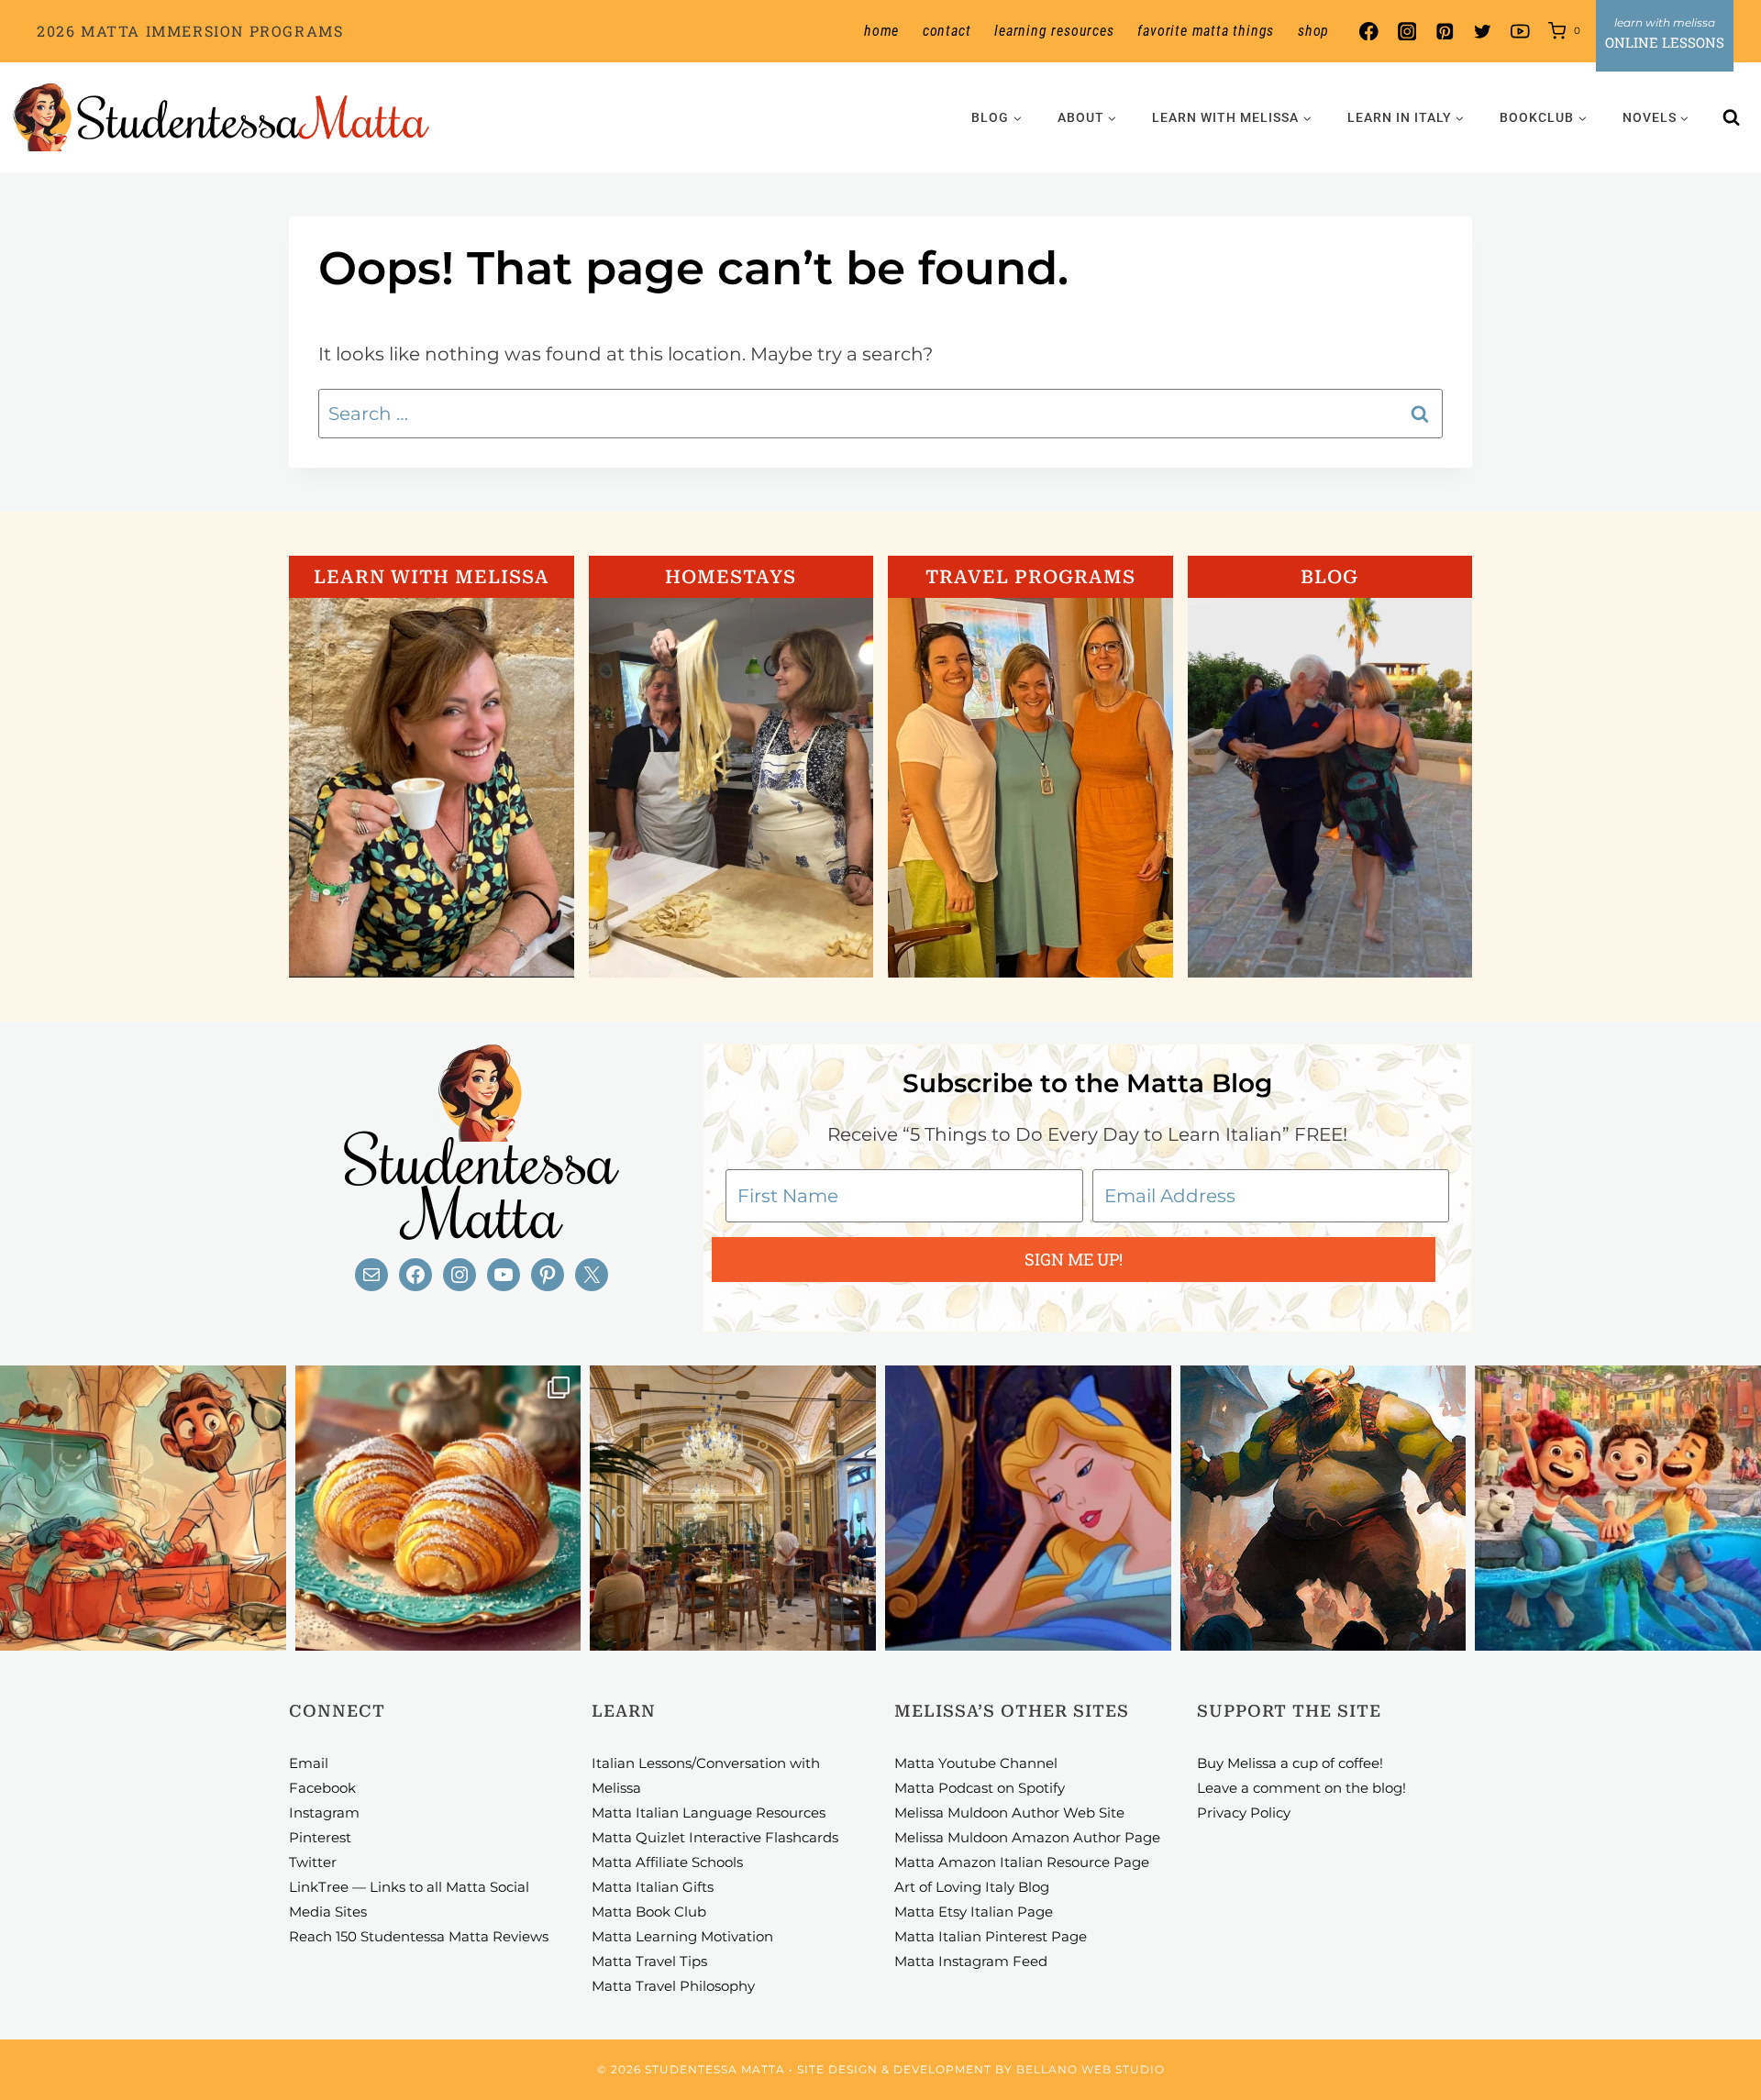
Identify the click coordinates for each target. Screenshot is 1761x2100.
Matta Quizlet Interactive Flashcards (715, 1837)
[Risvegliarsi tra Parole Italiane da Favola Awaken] (1028, 1509)
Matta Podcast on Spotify (980, 1788)
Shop (1313, 31)
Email (309, 1763)
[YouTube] (1520, 32)
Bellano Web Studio (1091, 2069)
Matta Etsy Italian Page (974, 1912)
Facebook (322, 1788)
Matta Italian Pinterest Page (991, 1936)
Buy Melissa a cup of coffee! (1290, 1763)
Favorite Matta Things (1206, 31)
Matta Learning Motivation (682, 1936)
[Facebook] (1369, 32)
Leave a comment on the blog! (1301, 1788)
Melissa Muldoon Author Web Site (1009, 1813)
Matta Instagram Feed (971, 1961)
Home (881, 31)
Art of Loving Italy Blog (972, 1887)
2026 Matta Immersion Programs (190, 31)
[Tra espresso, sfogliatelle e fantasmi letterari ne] (733, 1509)
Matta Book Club (649, 1912)
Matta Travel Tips (649, 1961)
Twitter (313, 1862)
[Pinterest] (1444, 32)
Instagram (324, 1813)
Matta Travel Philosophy (673, 1986)
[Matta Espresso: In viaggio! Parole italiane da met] (143, 1509)
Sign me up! (1074, 1259)
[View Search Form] (1732, 117)
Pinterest (320, 1837)
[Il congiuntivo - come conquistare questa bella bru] (1324, 1509)
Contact (947, 31)
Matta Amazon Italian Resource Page (1022, 1862)
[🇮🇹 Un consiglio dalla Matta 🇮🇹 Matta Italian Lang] (438, 1509)
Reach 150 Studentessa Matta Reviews (419, 1936)
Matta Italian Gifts (653, 1887)
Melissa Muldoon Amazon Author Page (1027, 1837)
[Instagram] (1407, 32)
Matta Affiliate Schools (667, 1862)
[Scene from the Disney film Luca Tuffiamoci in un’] (1618, 1509)
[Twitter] (1483, 32)
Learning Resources (1054, 31)
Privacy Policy (1244, 1813)
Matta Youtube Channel (976, 1763)
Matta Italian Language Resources (709, 1813)
